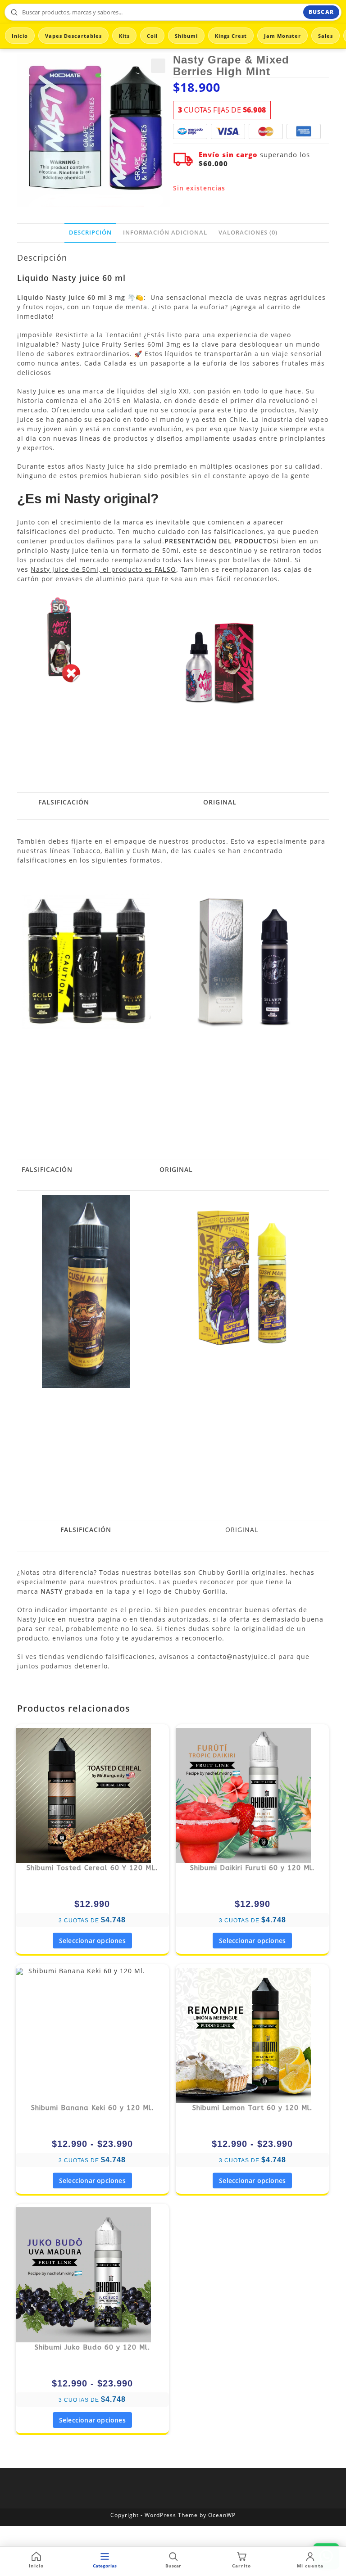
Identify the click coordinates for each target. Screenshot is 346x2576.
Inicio (20, 36)
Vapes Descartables (73, 36)
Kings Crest (231, 36)
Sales (326, 36)
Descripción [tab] (90, 233)
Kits (124, 36)
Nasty (64, 278)
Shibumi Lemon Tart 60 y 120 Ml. (252, 2108)
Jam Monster (282, 36)
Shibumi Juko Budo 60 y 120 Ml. (92, 2347)
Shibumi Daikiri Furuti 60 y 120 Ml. (252, 1868)
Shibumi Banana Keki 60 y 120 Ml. (92, 2108)
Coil (152, 36)
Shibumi (186, 36)
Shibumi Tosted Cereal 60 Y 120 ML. (92, 1868)
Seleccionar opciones (92, 1941)
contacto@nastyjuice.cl (237, 1656)
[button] (158, 66)
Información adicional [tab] (165, 233)
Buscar (321, 12)
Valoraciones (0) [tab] (248, 233)
